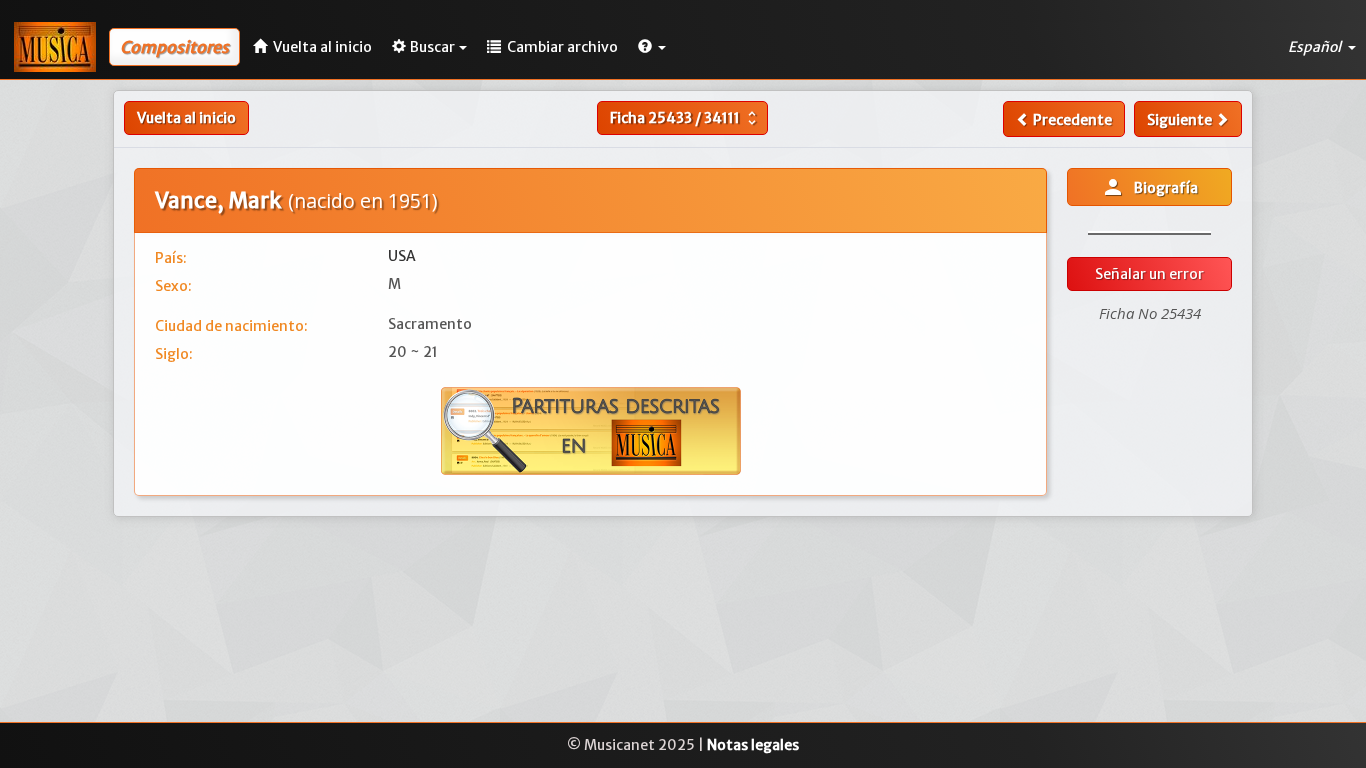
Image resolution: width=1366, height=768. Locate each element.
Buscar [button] (432, 47)
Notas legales (753, 745)
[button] (652, 47)
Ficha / (685, 118)
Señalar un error (1149, 274)
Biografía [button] (1149, 187)
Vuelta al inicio (186, 118)
